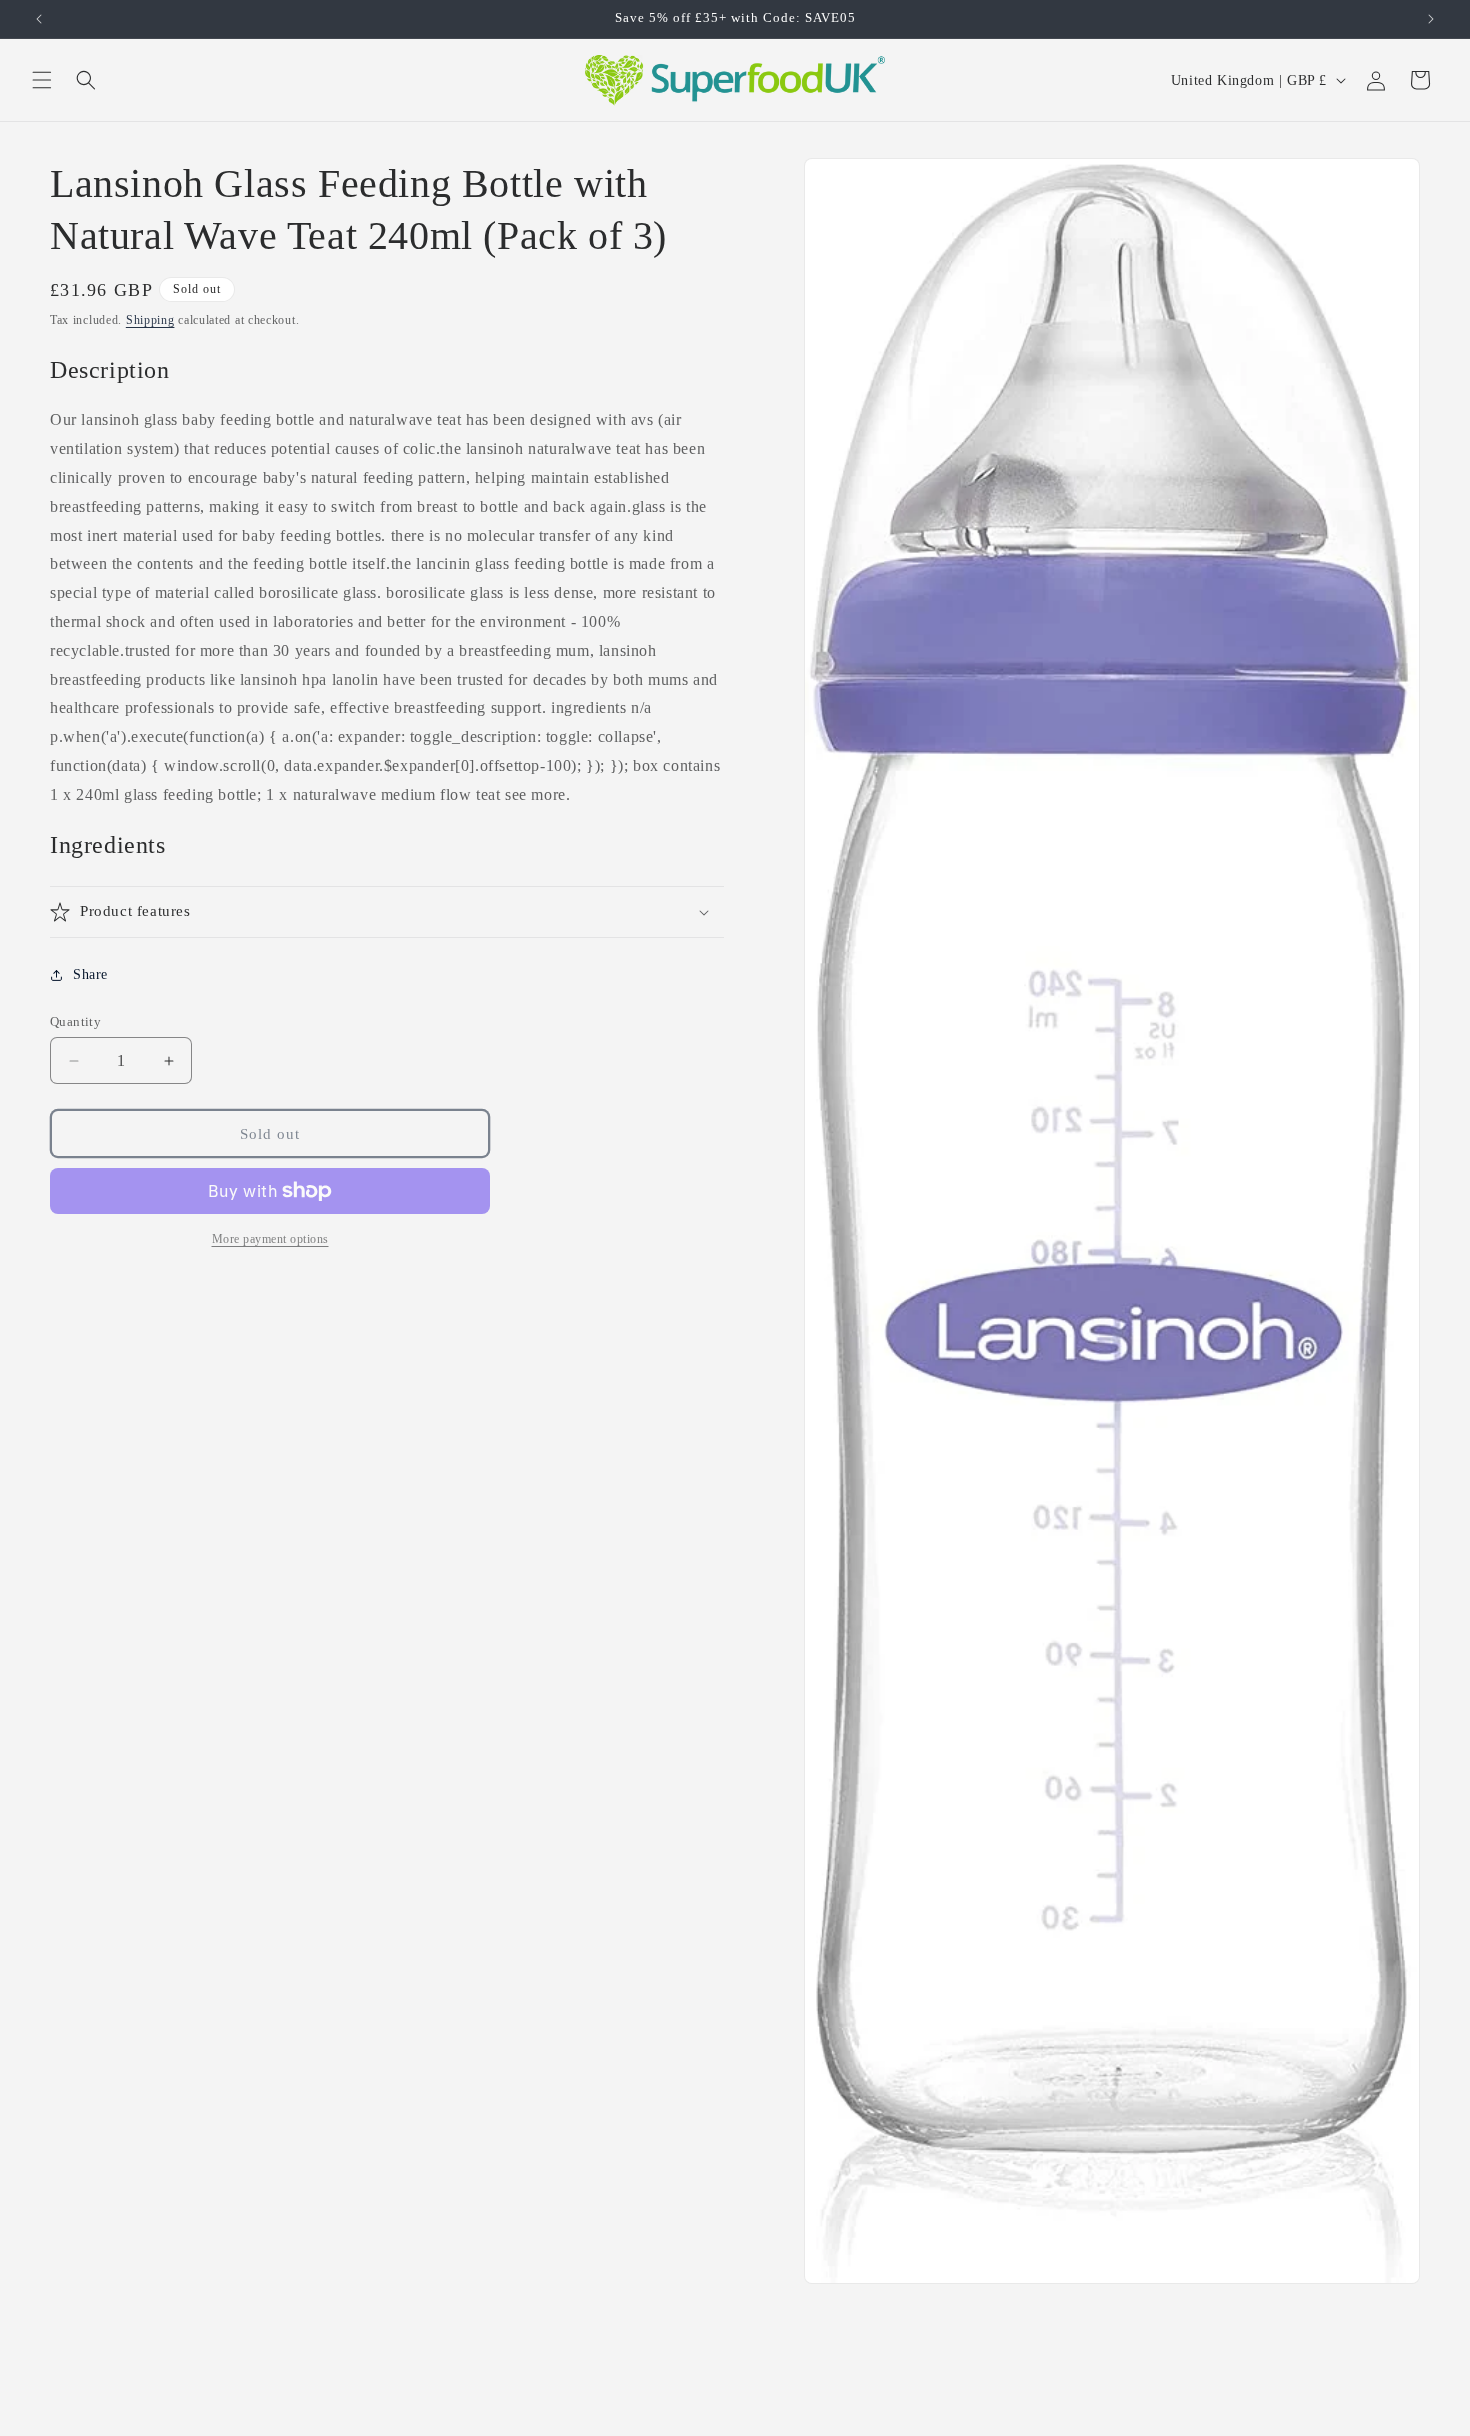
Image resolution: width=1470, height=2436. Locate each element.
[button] (42, 80)
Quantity (75, 1021)
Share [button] (90, 974)
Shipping (150, 320)
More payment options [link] (270, 1239)
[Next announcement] (1431, 19)
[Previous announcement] (39, 19)
